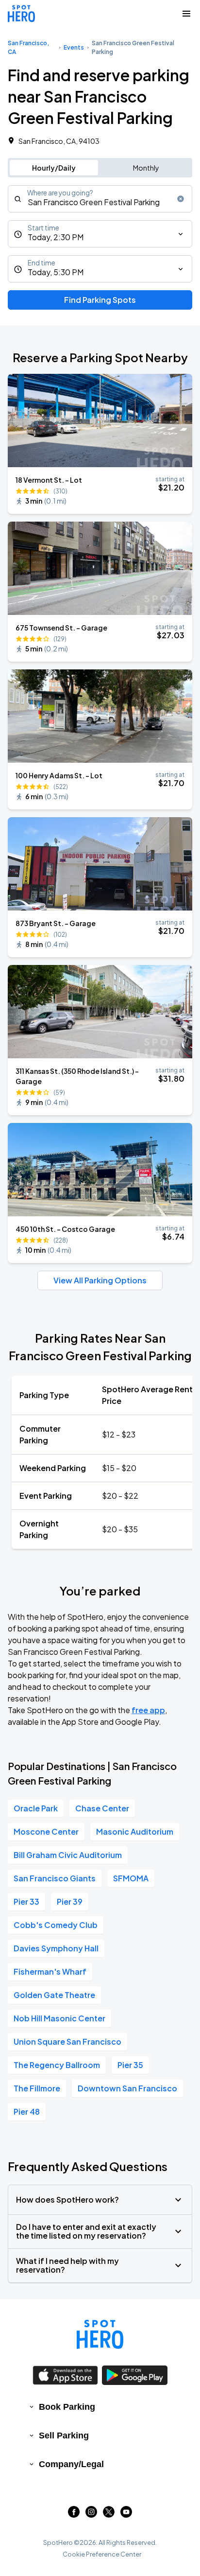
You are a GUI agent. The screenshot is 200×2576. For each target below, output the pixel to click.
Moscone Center (46, 1831)
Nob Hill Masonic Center (59, 2018)
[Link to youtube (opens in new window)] (126, 2515)
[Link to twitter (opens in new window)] (109, 2515)
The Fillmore (37, 2088)
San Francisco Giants (55, 1878)
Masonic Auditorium (135, 1831)
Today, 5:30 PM (56, 272)
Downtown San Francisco (127, 2088)
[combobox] (100, 199)
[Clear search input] (181, 199)
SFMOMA (131, 1878)
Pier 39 (70, 1901)
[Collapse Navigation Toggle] (186, 14)
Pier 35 (130, 2065)
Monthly (146, 168)
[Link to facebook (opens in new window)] (74, 2515)
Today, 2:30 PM (56, 237)
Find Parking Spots (100, 300)
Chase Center (102, 1808)
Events (74, 47)
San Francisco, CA (28, 47)
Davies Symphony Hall (56, 1948)
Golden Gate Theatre (54, 1995)
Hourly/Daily (54, 168)
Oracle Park (36, 1808)
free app (148, 1710)
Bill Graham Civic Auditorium (68, 1855)
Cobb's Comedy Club (56, 1925)
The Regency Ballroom (57, 2065)
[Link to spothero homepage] (100, 2334)
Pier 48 (27, 2112)
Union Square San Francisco (67, 2042)
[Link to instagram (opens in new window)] (91, 2515)
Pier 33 (26, 1901)
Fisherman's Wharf (50, 1971)
